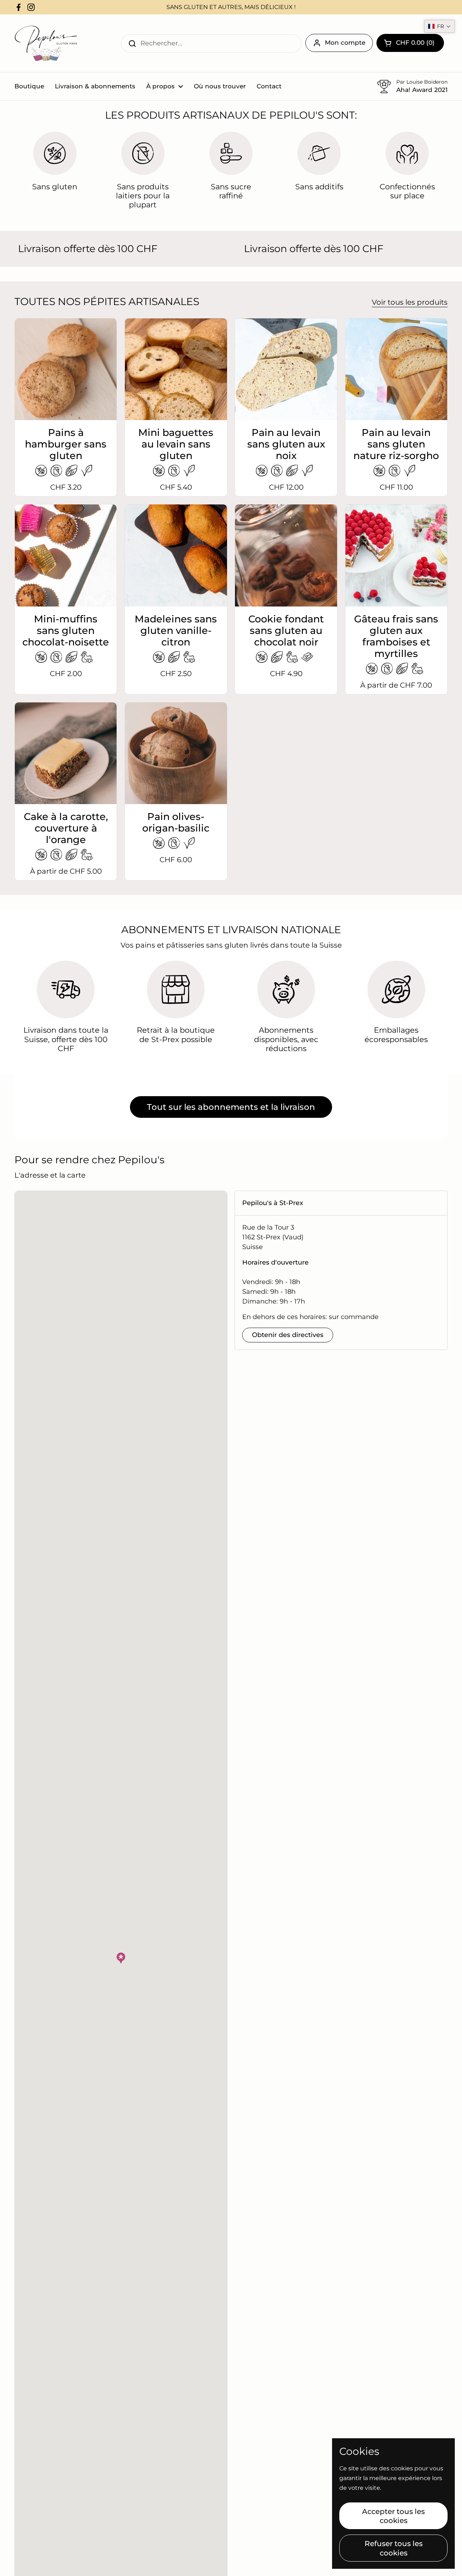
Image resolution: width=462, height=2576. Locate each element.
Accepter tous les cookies (393, 2516)
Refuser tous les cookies (394, 2548)
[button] (121, 1958)
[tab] (341, 1203)
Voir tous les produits (410, 302)
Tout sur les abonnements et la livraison (231, 1107)
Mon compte (345, 43)
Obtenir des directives (288, 1335)
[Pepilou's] (46, 43)
